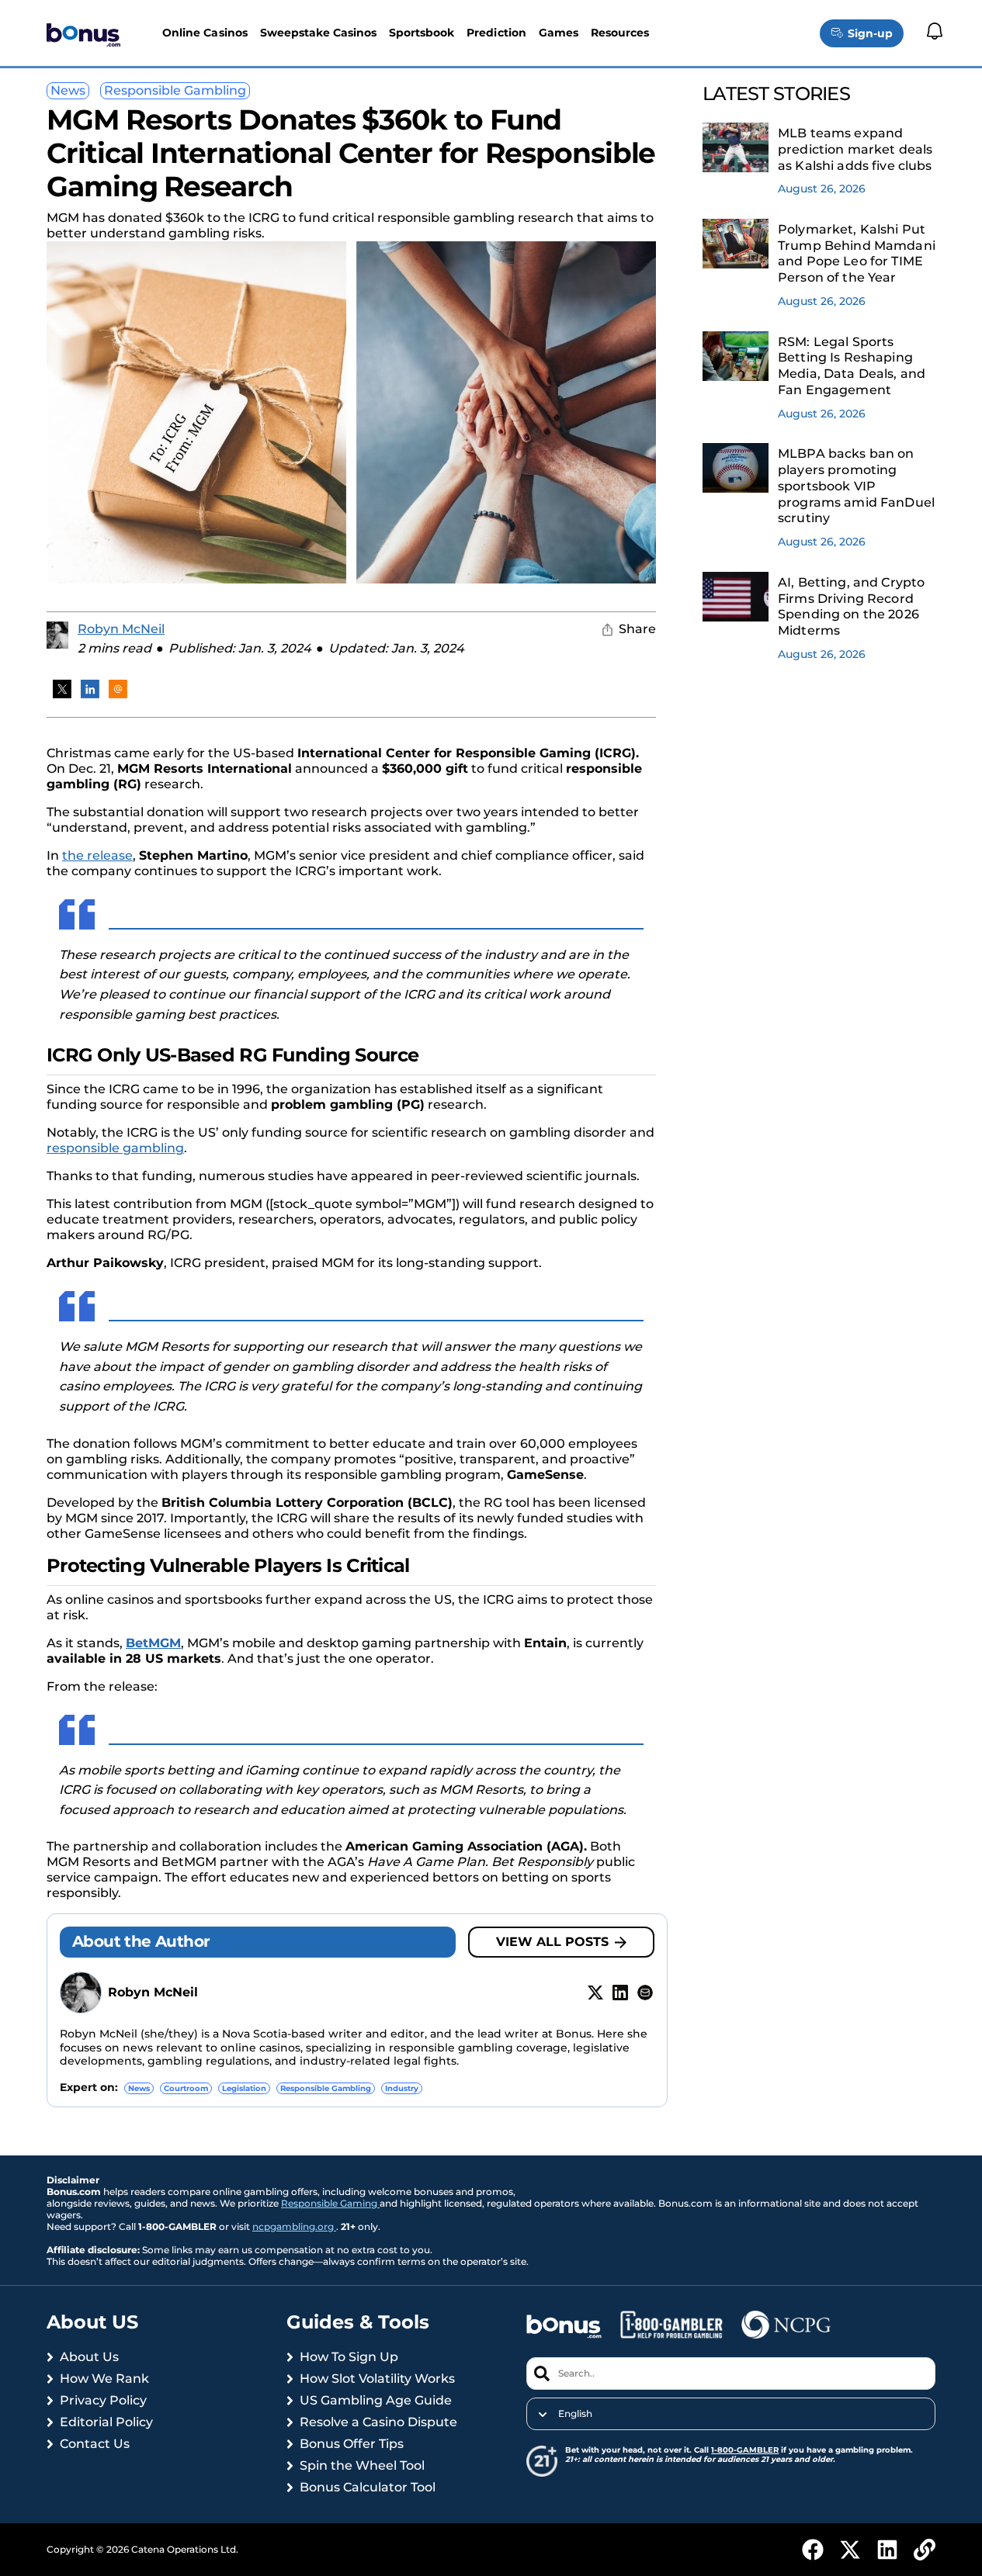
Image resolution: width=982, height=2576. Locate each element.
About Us (89, 2357)
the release (97, 855)
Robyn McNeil (121, 629)
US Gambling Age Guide (376, 2400)
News (68, 90)
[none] (731, 2414)
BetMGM (153, 1643)
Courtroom (186, 2088)
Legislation (244, 2088)
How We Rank (104, 2379)
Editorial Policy (106, 2422)
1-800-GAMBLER (745, 2450)
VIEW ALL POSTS (552, 1942)
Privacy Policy (103, 2400)
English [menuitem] (575, 2414)
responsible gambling (115, 1148)
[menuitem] (731, 2414)
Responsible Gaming (330, 2203)
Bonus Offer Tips (352, 2444)
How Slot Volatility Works (377, 2379)
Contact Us (95, 2444)
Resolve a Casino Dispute (378, 2422)
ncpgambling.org (294, 2226)
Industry (402, 2088)
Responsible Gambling (175, 90)
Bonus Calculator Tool (368, 2487)
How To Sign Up (349, 2357)
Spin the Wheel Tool (362, 2465)
